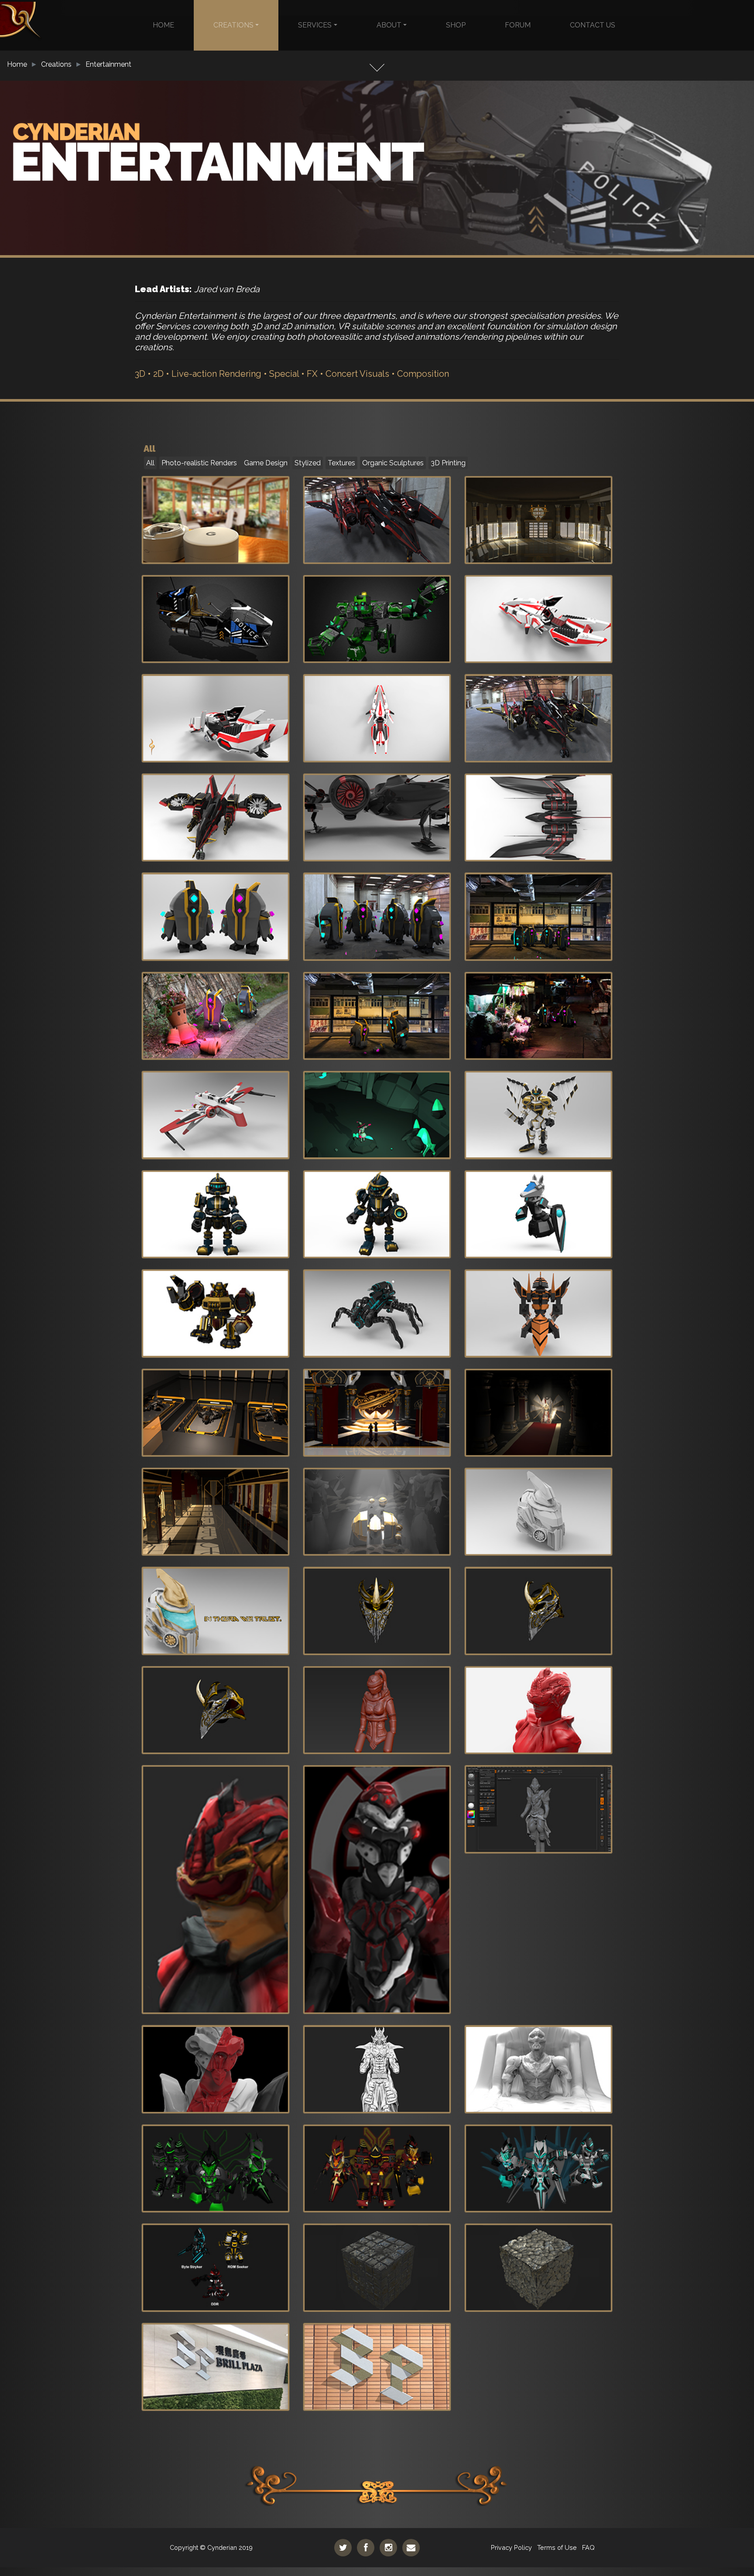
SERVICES (315, 25)
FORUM (518, 25)
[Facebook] (366, 2548)
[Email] (411, 2548)
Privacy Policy (511, 2547)
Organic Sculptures (393, 463)
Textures (341, 463)
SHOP (456, 25)
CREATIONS (233, 25)
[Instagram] (388, 2548)
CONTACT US (593, 25)
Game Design (266, 463)
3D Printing (448, 463)
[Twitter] (343, 2548)
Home (17, 64)
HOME (163, 25)
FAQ (588, 2547)
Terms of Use (557, 2547)
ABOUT (389, 25)
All (150, 463)
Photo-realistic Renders (199, 463)
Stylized (308, 463)
